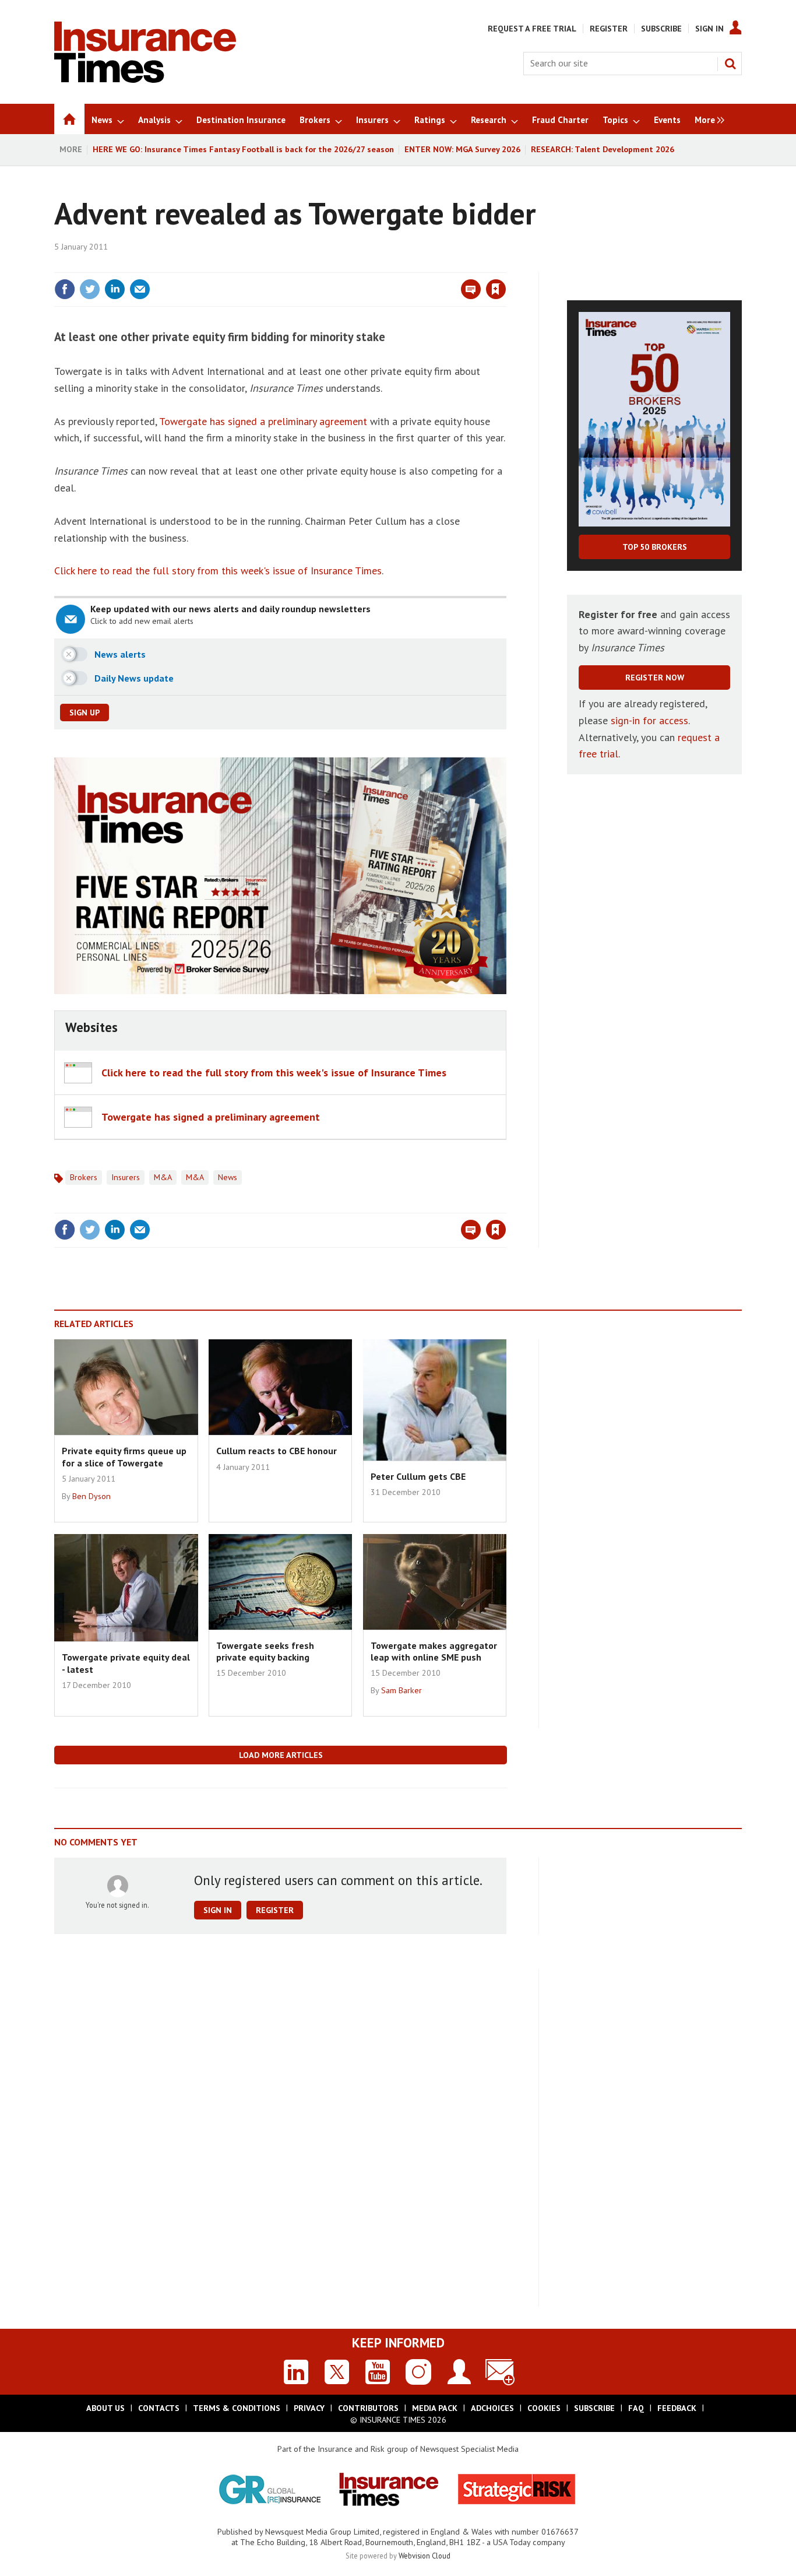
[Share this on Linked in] (115, 289)
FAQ (636, 2408)
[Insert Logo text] (145, 79)
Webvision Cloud (425, 2556)
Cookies (544, 2408)
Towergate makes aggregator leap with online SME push (434, 1651)
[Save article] (496, 289)
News (228, 1177)
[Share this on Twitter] (90, 289)
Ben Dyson (91, 1496)
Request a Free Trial (532, 29)
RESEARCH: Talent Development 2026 (603, 149)
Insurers (126, 1177)
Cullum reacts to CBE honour (277, 1451)
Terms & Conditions (237, 2408)
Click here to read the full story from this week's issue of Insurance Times (218, 571)
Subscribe (661, 29)
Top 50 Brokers (655, 547)
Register (609, 29)
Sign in (359, 265)
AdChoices (492, 2408)
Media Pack (435, 2408)
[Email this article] (140, 289)
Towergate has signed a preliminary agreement (263, 421)
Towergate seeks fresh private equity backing (265, 1651)
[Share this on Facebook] (65, 289)
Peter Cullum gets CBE (418, 1476)
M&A (163, 1177)
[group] (707, 119)
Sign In (709, 29)
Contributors (368, 2408)
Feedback (677, 2408)
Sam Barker (401, 1690)
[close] (506, 265)
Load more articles (281, 1755)
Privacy (309, 2408)
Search (730, 64)
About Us (105, 2408)
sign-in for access (649, 720)
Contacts (159, 2408)
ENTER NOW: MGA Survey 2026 (462, 149)
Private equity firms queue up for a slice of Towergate (124, 1457)
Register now (655, 678)
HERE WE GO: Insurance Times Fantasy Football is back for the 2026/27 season (243, 149)
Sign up (84, 713)
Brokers (84, 1177)
